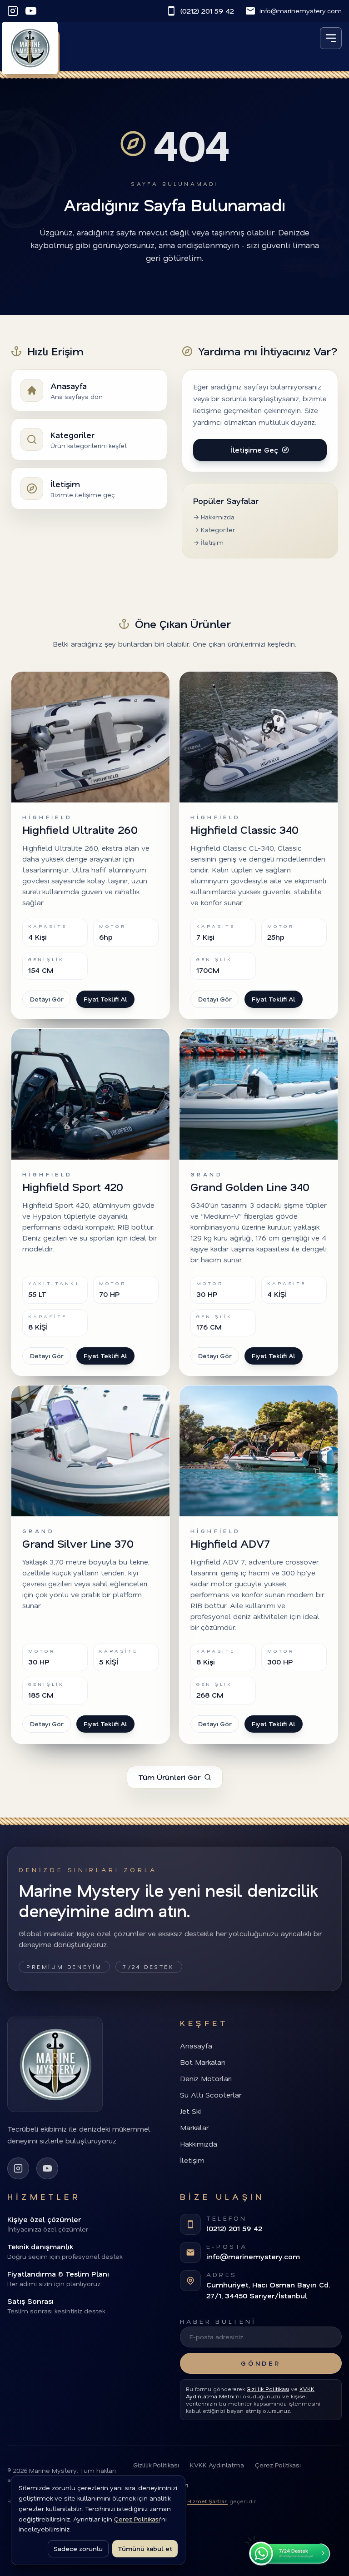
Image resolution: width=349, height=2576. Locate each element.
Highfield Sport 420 (73, 1187)
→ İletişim (208, 542)
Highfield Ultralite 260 (80, 830)
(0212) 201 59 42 (207, 11)
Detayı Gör (47, 999)
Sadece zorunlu (78, 2549)
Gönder (261, 2363)
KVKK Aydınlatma (217, 2465)
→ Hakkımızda (214, 517)
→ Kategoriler (214, 530)
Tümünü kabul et (145, 2549)
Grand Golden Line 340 (250, 1187)
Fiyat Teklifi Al (105, 999)
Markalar (194, 2127)
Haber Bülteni (218, 2321)
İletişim (192, 2160)
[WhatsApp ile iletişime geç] (288, 2549)
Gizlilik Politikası (268, 2389)
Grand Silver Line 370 (78, 1543)
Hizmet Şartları (207, 2501)
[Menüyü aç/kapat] (331, 38)
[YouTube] (31, 11)
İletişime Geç (254, 450)
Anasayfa (196, 2045)
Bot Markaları (202, 2062)
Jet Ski (190, 2111)
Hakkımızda (199, 2144)
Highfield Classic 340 (244, 830)
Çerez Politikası (278, 2465)
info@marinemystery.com (301, 11)
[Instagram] (13, 11)
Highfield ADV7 (230, 1543)
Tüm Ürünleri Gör (169, 1777)
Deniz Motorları (206, 2078)
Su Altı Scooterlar (211, 2095)
